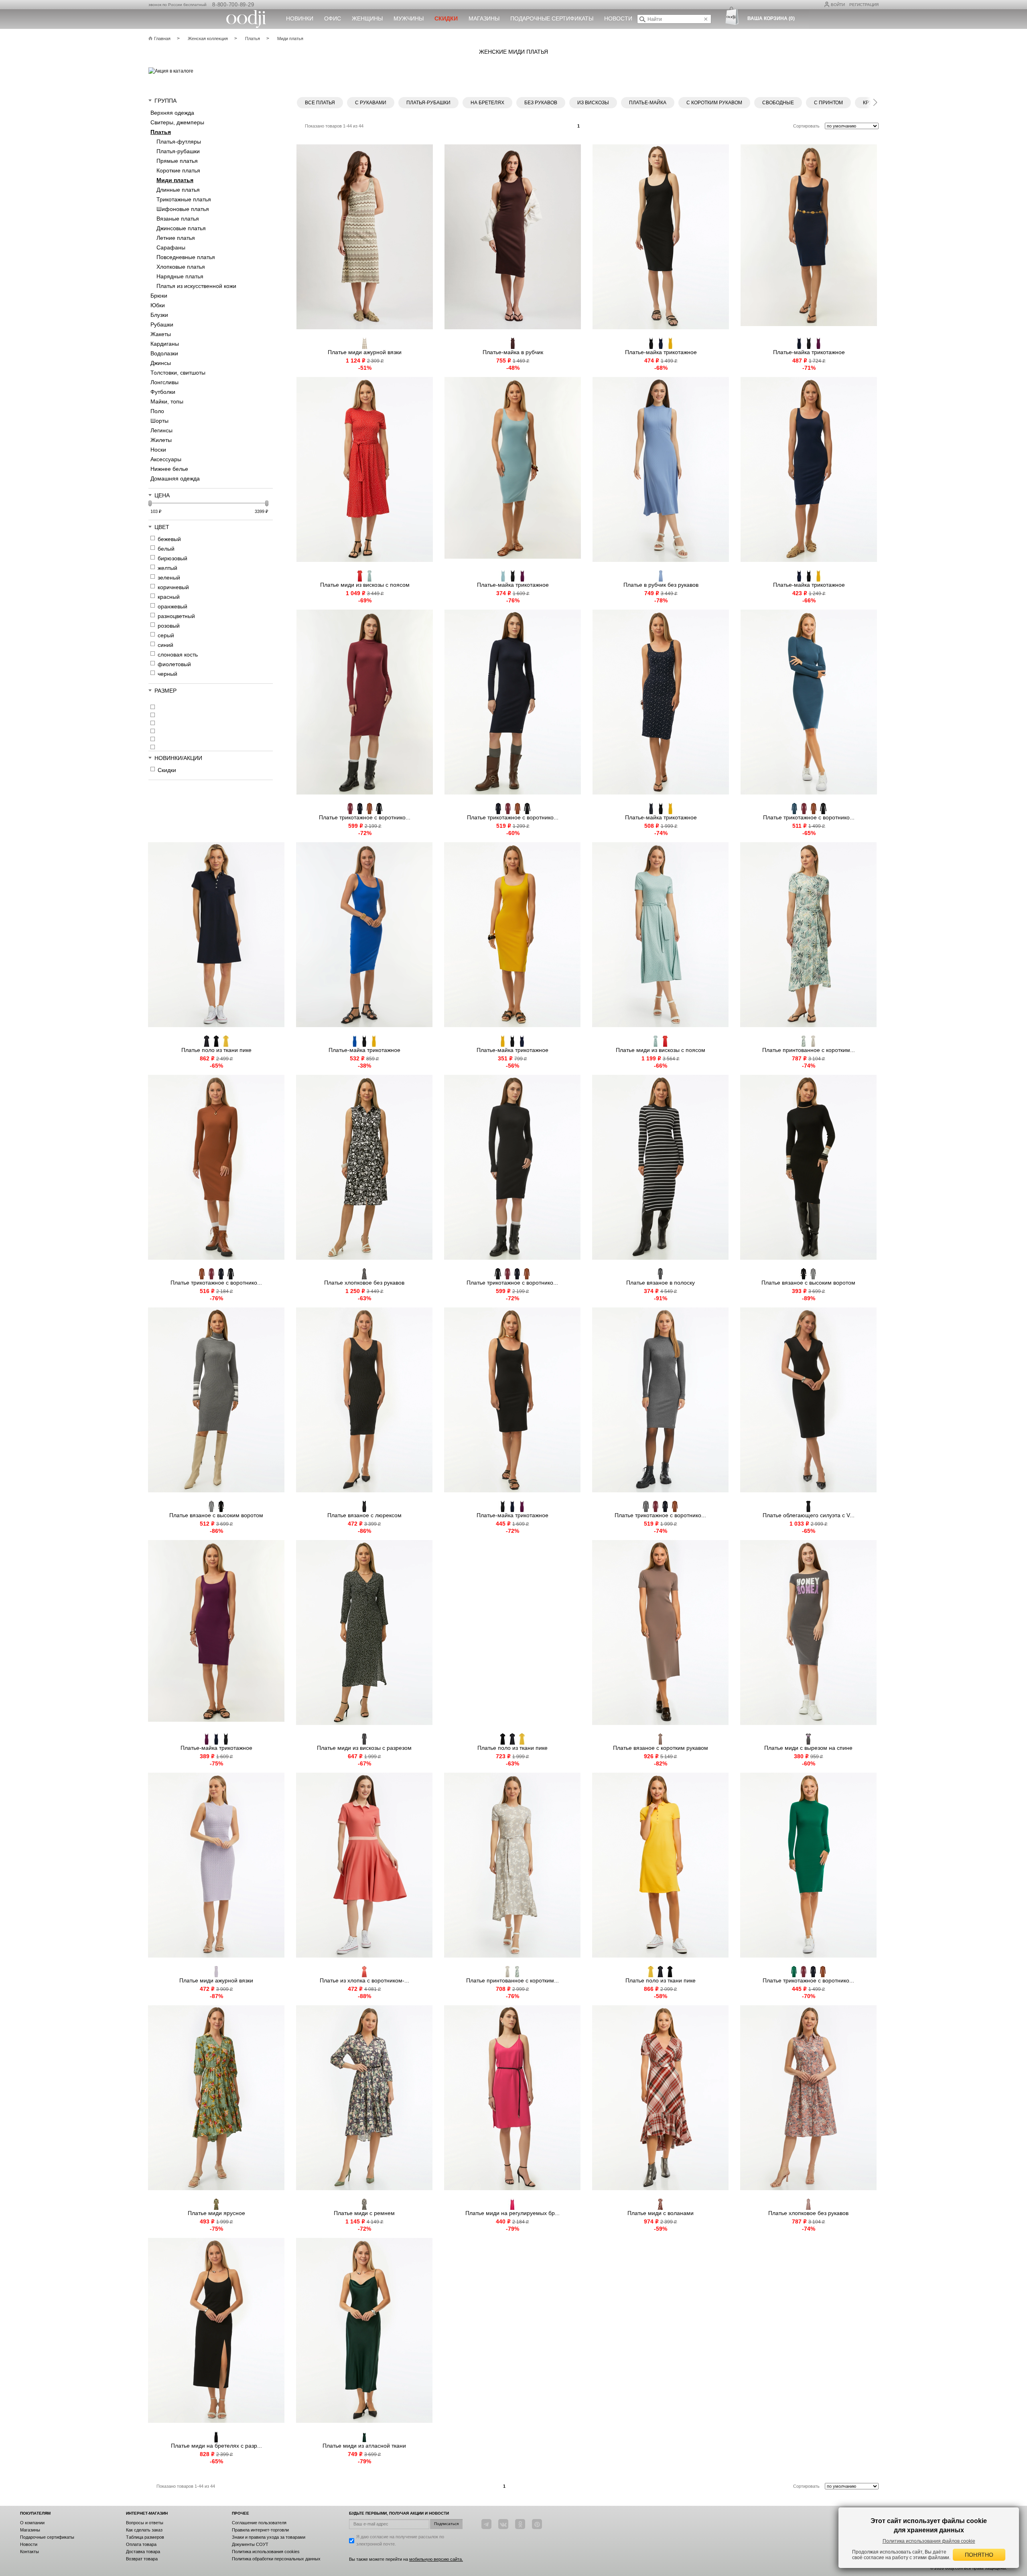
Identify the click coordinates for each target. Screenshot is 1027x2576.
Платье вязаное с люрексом (364, 1515)
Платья (161, 132)
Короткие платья (178, 170)
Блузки (159, 315)
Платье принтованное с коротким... (809, 1050)
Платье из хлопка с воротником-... (364, 1980)
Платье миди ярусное (216, 2213)
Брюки (159, 296)
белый (166, 549)
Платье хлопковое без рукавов (364, 1283)
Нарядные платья (180, 276)
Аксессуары (166, 459)
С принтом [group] (828, 103)
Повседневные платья (186, 257)
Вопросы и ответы (145, 2523)
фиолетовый (174, 664)
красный (169, 597)
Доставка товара (143, 2552)
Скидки (167, 770)
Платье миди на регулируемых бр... (512, 2213)
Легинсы (161, 430)
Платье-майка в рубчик (513, 352)
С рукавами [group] (371, 103)
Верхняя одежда (172, 113)
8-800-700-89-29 (233, 5)
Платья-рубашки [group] (428, 103)
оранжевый (173, 606)
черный (167, 674)
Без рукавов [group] (541, 103)
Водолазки (164, 353)
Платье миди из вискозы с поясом (365, 585)
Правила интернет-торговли (260, 2530)
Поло (157, 411)
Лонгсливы (164, 382)
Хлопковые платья (181, 267)
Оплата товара (141, 2544)
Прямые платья (177, 161)
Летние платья (176, 238)
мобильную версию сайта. (436, 2559)
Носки (158, 450)
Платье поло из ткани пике (216, 1050)
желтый (167, 568)
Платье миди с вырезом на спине (808, 1748)
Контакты (29, 2552)
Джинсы (161, 363)
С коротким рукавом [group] (714, 103)
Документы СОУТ (250, 2544)
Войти (838, 5)
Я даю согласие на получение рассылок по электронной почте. (400, 2540)
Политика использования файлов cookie (929, 2541)
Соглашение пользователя (259, 2523)
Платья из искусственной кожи (196, 286)
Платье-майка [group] (648, 103)
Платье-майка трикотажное (661, 352)
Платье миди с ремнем (364, 2213)
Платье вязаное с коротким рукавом (661, 1748)
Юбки (158, 305)
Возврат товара (142, 2559)
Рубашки (162, 324)
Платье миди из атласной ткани (364, 2446)
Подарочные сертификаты (552, 18)
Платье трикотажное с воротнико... (365, 817)
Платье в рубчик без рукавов (661, 585)
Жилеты (161, 440)
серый (166, 635)
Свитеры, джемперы (177, 122)
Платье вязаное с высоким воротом (808, 1283)
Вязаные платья (178, 219)
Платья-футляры (179, 142)
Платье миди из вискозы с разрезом (364, 1748)
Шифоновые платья (183, 209)
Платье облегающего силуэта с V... (809, 1515)
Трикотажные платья (184, 199)
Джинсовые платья (181, 228)
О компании (32, 2523)
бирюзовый (173, 558)
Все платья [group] (320, 103)
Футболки (163, 392)
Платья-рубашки (178, 151)
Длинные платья (178, 190)
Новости (618, 18)
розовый (169, 626)
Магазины (484, 18)
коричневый (173, 587)
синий (165, 645)
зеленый (169, 578)
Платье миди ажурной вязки (365, 352)
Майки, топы (167, 401)
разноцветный (176, 616)
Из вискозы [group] (593, 103)
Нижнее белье (169, 469)
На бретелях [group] (487, 103)
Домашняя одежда (175, 478)
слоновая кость (178, 655)
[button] (875, 101)
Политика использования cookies (266, 2552)
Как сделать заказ (144, 2530)
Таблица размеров (145, 2537)
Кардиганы (165, 344)
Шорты (159, 421)
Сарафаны (171, 247)
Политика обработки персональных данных (276, 2559)
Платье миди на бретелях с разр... (216, 2446)
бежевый (169, 539)
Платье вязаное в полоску (661, 1283)
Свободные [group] (778, 103)
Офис (333, 18)
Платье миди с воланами (661, 2213)
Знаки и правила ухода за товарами (269, 2537)
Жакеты (161, 334)
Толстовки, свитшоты (178, 373)
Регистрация (864, 5)
